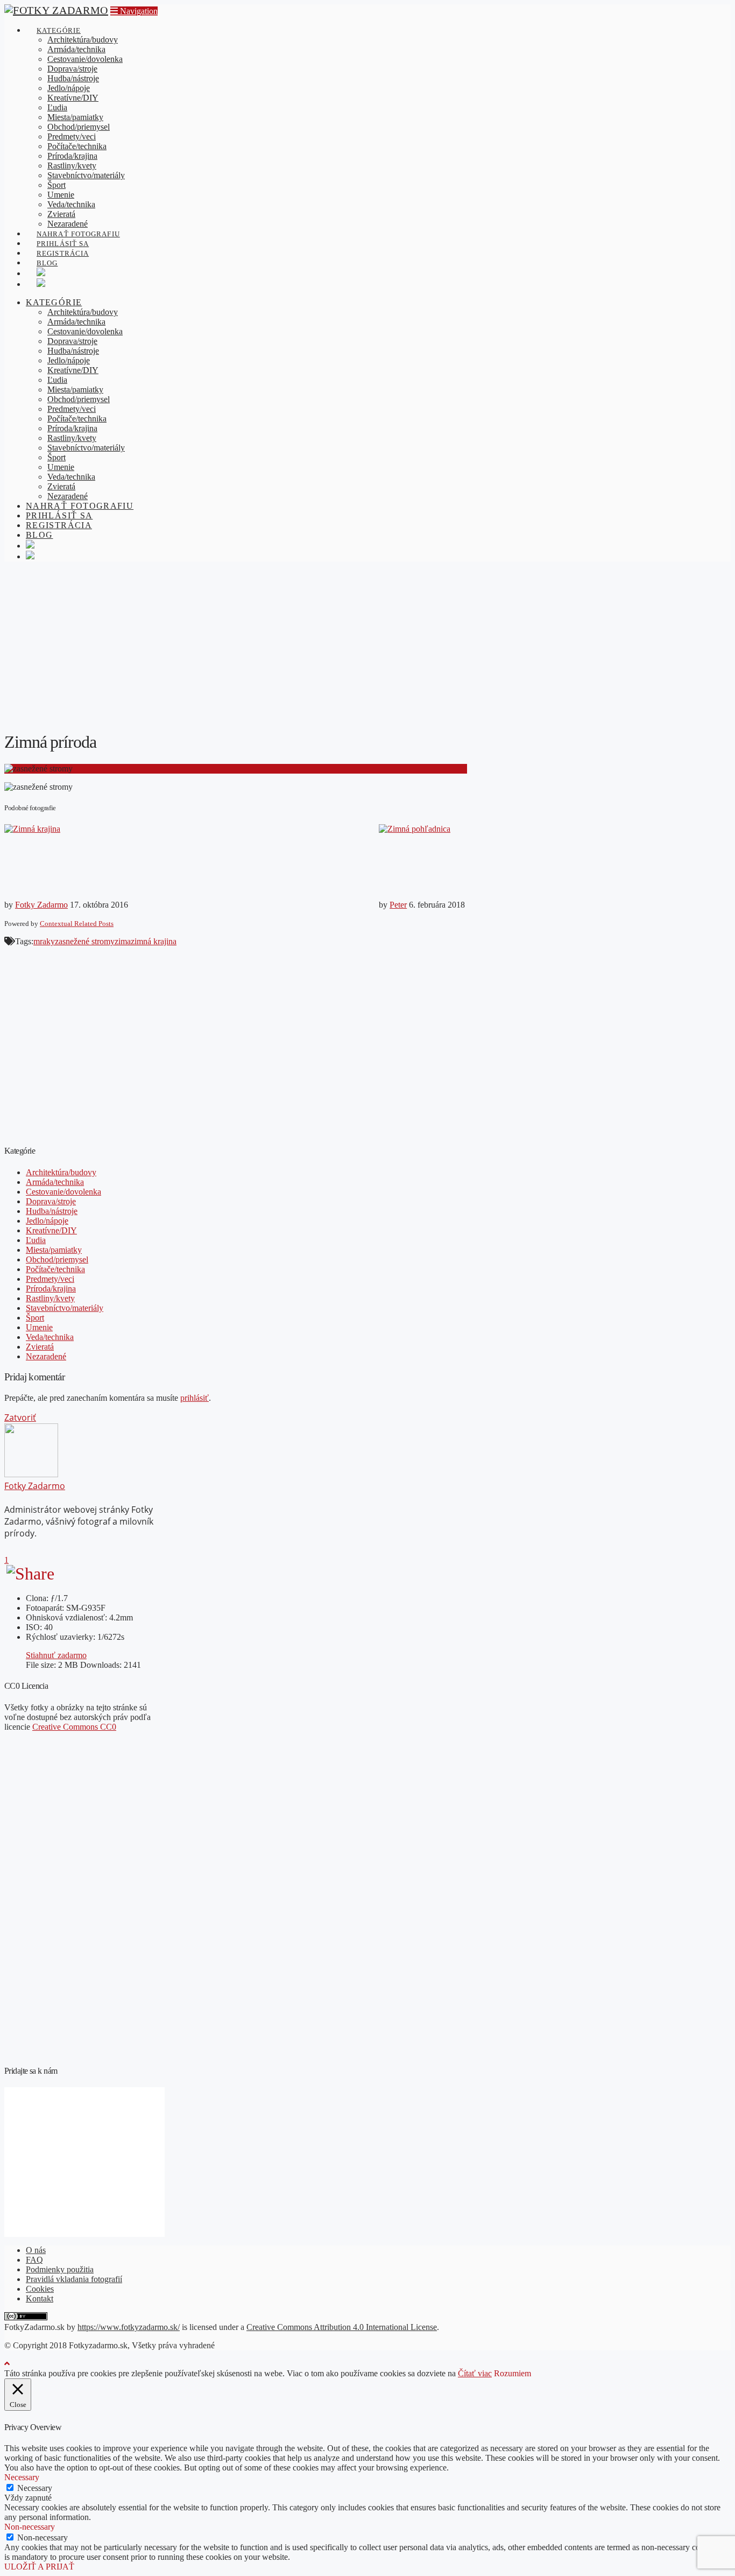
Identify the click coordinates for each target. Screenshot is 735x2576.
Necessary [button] (22, 2477)
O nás (36, 2250)
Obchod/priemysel (57, 1259)
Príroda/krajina (51, 1289)
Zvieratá (40, 1347)
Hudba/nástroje (52, 1211)
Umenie (39, 1327)
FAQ (34, 2260)
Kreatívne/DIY (51, 1230)
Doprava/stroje (51, 1201)
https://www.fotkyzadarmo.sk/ (129, 2327)
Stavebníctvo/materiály (65, 1308)
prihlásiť (195, 1398)
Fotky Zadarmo (41, 905)
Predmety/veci (50, 1279)
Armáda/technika (55, 1182)
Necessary (35, 2488)
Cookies (40, 2289)
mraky (44, 941)
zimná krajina (154, 941)
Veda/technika (50, 1337)
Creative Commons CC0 (74, 1727)
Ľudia (36, 1240)
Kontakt (40, 2298)
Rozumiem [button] (513, 2373)
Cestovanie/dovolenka (63, 1192)
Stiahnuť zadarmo (56, 1655)
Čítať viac (475, 2373)
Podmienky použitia (60, 2269)
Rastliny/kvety (50, 1298)
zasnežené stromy (85, 941)
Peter (398, 905)
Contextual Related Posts (77, 924)
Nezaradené (46, 1356)
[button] (134, 11)
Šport (35, 1318)
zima (123, 941)
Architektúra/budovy (61, 1172)
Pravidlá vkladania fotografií (74, 2279)
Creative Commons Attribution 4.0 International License (342, 2327)
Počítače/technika (55, 1269)
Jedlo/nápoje (47, 1221)
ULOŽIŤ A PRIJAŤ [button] (39, 2567)
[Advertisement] (367, 645)
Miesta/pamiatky (54, 1250)
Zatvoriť (20, 1417)
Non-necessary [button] (30, 2527)
